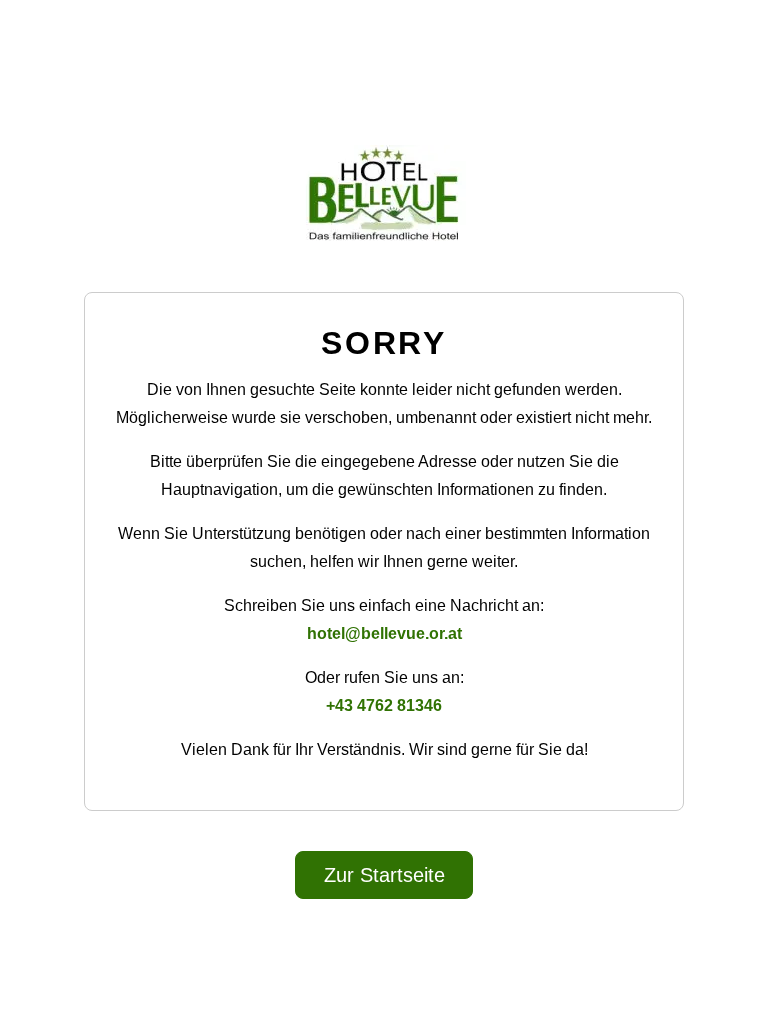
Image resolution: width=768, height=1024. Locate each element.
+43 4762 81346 (384, 705)
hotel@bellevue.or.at (384, 633)
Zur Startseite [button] (384, 875)
